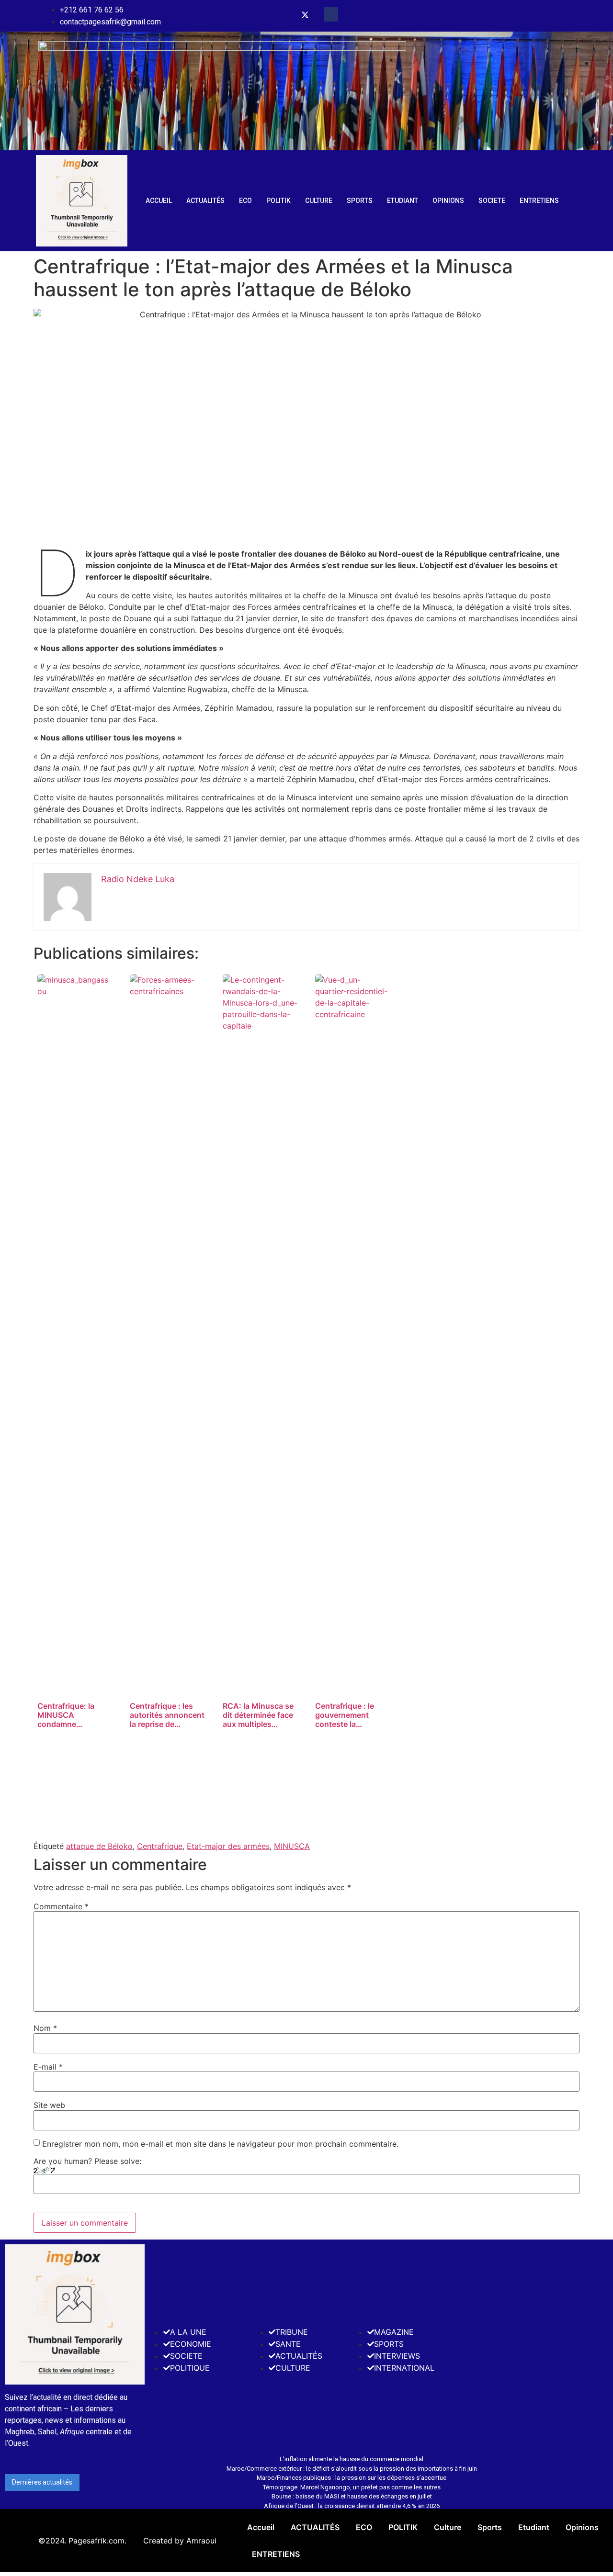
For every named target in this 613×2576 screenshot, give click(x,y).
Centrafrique (160, 1846)
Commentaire (61, 1906)
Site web (49, 2105)
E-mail (48, 2067)
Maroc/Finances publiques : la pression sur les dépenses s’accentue (352, 2478)
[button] (331, 14)
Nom (45, 2028)
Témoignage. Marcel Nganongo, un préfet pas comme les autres (352, 2487)
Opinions (448, 201)
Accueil (159, 201)
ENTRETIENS (539, 201)
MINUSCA (292, 1846)
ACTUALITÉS (205, 201)
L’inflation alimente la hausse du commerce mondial (352, 2459)
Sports (360, 201)
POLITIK (278, 201)
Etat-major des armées (228, 1846)
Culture (319, 201)
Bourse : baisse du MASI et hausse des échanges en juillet (352, 2496)
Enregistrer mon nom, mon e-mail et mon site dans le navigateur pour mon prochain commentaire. (220, 2144)
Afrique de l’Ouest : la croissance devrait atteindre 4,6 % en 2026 (352, 2506)
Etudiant (403, 201)
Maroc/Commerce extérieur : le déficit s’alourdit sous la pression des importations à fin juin (352, 2469)
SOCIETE (492, 201)
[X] (305, 16)
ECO (245, 201)
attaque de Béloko (99, 1846)
